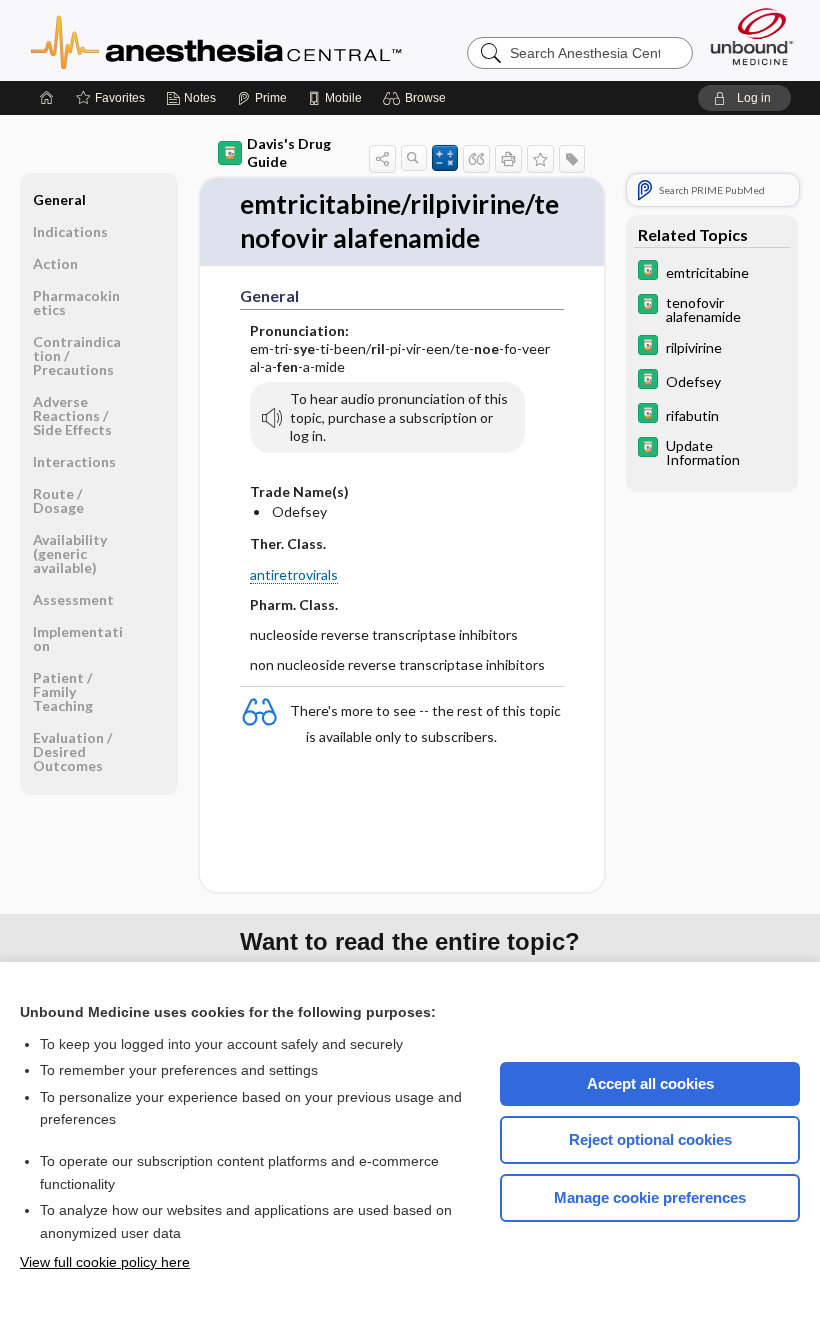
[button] (417, 98)
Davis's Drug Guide (289, 152)
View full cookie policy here (105, 1262)
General (59, 199)
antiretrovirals (294, 574)
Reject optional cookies (650, 1139)
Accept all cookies (650, 1083)
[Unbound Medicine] (752, 36)
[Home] (47, 98)
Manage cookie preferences (650, 1197)
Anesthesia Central (279, 40)
